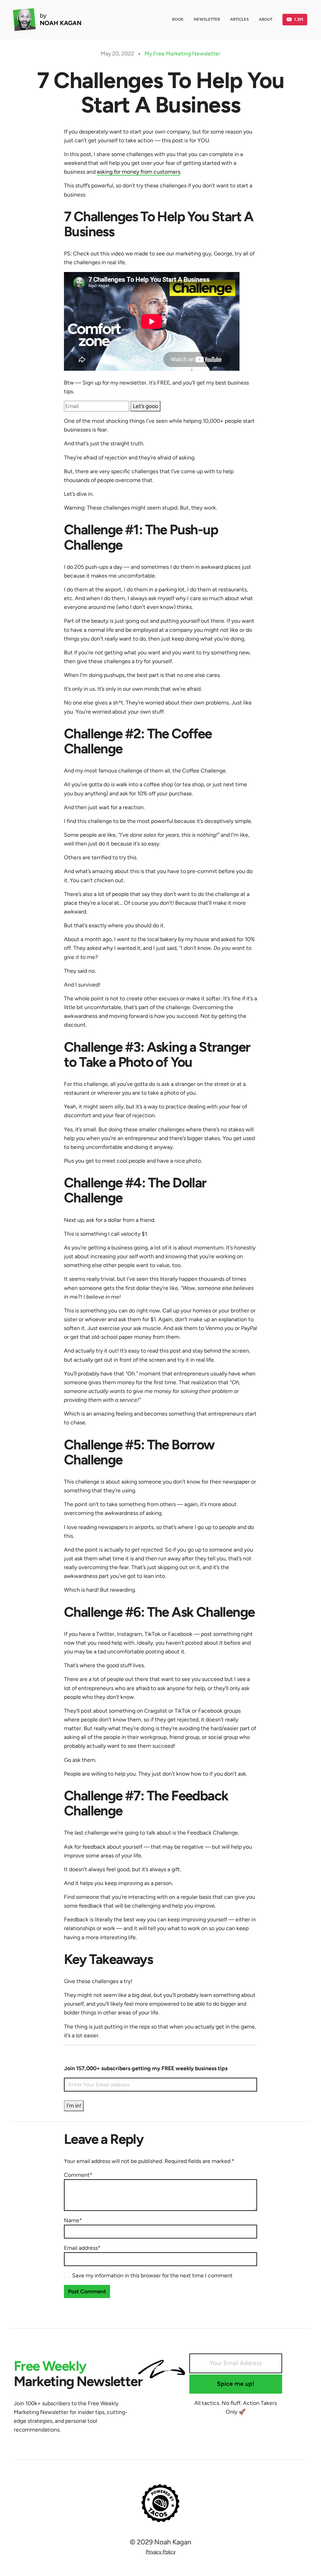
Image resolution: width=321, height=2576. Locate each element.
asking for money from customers (139, 172)
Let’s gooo (145, 406)
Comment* (78, 2175)
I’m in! (74, 2105)
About (266, 19)
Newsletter (207, 19)
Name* (73, 2220)
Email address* (82, 2248)
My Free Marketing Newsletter (182, 53)
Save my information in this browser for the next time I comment (152, 2275)
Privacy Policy (161, 2552)
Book (178, 19)
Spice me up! (236, 2384)
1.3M (299, 19)
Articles (239, 19)
